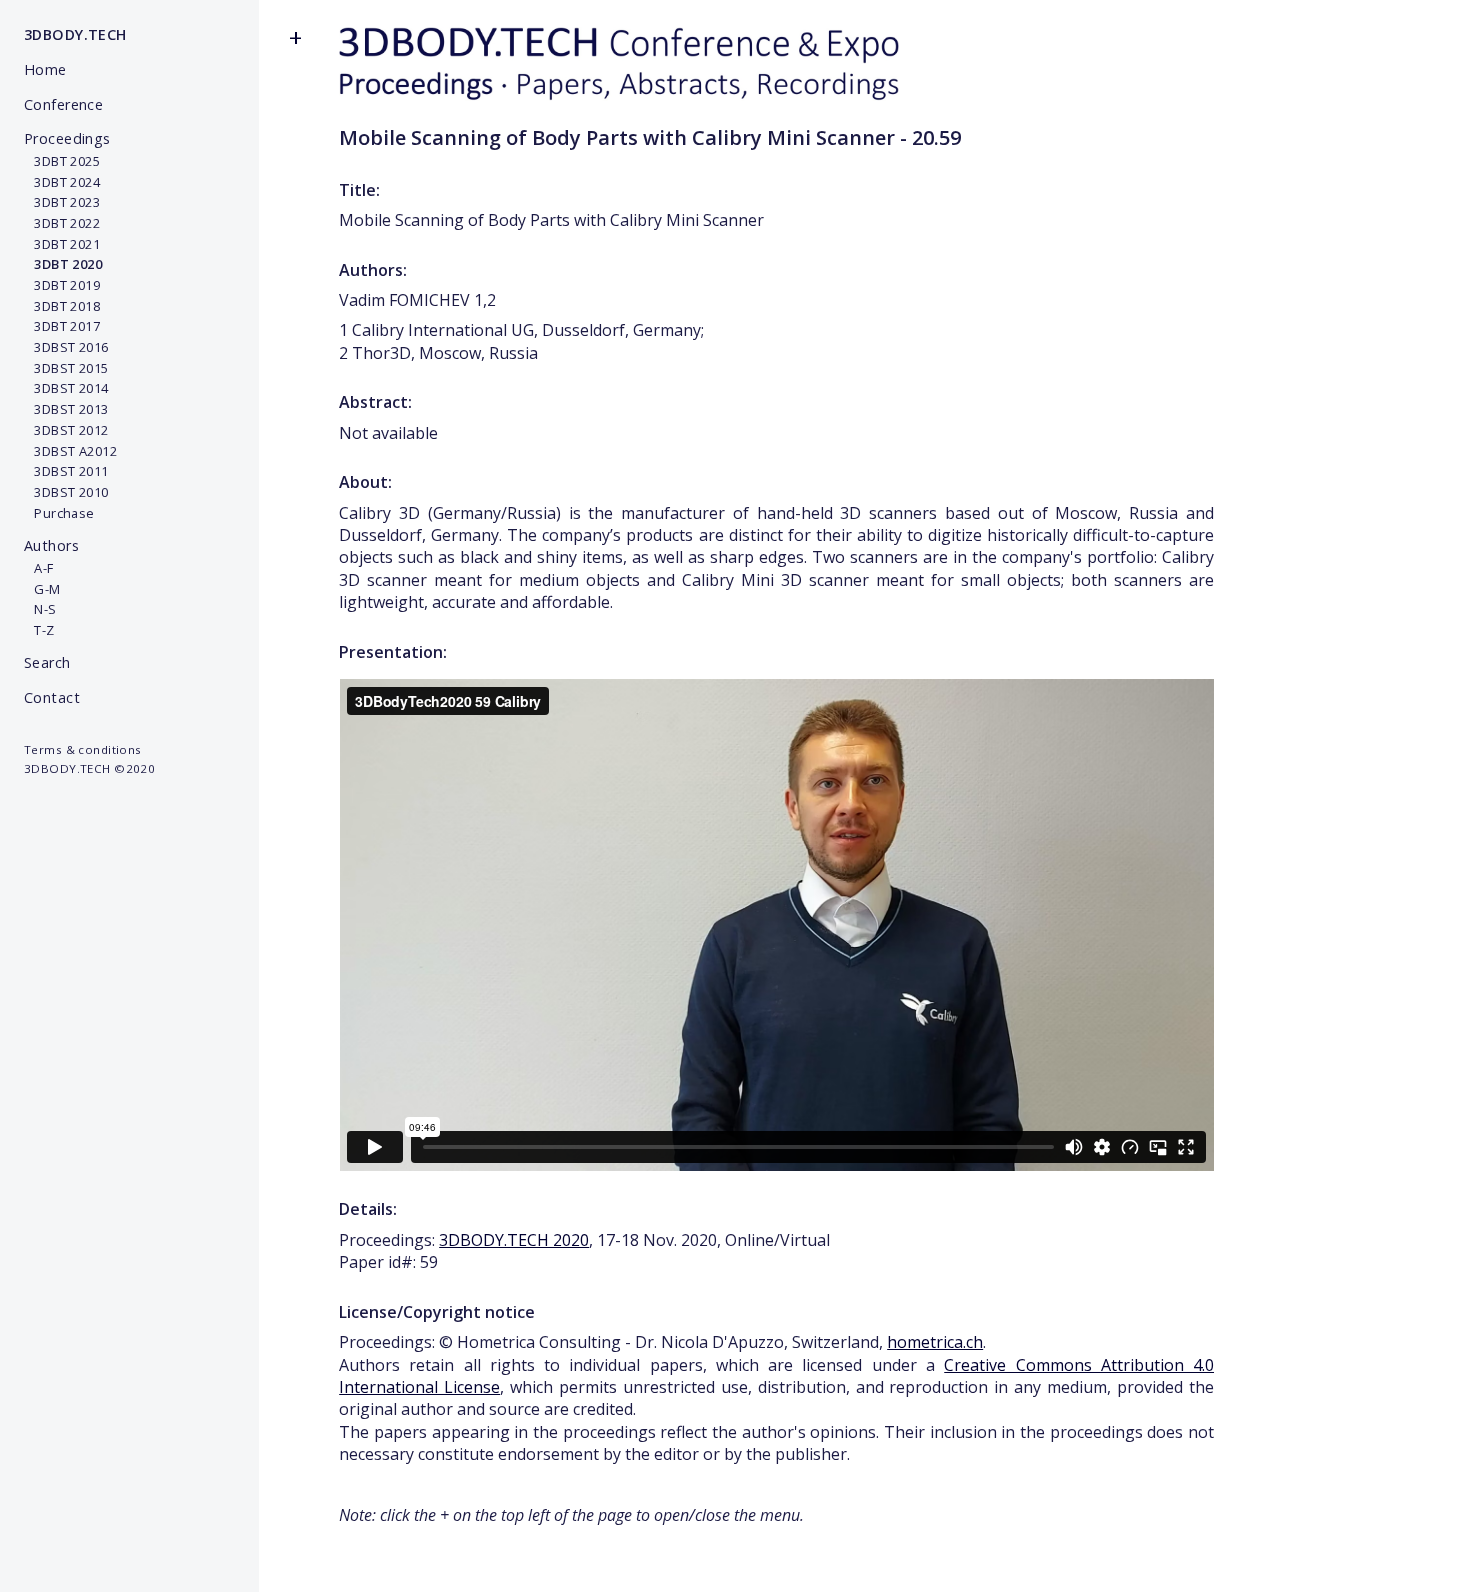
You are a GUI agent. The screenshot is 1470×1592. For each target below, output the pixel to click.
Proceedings (67, 138)
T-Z (39, 630)
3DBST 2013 (66, 409)
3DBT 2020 (63, 264)
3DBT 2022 (62, 223)
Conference (63, 104)
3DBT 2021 (62, 244)
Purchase (59, 513)
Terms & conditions (83, 749)
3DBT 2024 (62, 182)
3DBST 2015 (66, 368)
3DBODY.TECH (75, 34)
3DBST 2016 (66, 347)
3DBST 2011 (66, 471)
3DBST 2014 (66, 388)
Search (47, 662)
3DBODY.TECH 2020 (514, 1240)
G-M (42, 589)
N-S (40, 609)
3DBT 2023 (62, 202)
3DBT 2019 (62, 285)
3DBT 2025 (62, 161)
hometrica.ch (935, 1342)
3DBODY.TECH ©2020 (89, 768)
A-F (39, 568)
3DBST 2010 (66, 492)
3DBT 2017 (62, 326)
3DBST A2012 (70, 451)
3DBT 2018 (62, 306)
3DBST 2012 (66, 430)
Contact (52, 697)
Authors (51, 545)
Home (45, 69)
